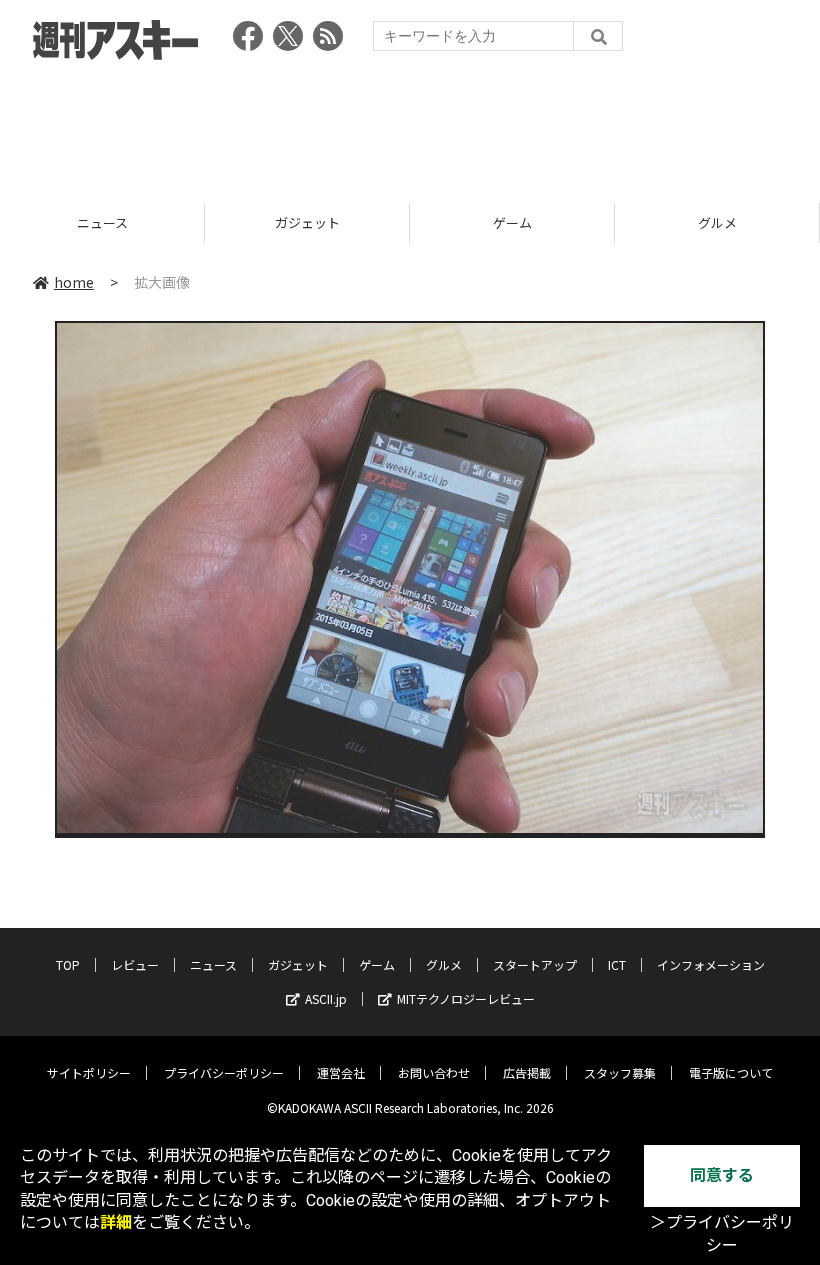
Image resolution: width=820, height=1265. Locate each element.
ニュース (213, 964)
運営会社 (341, 1072)
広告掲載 (527, 1072)
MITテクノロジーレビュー (466, 998)
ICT (617, 964)
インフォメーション (711, 964)
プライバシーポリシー (224, 1072)
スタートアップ (717, 222)
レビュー (135, 964)
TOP (68, 964)
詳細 (116, 1222)
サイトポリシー (89, 1072)
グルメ (512, 222)
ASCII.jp (326, 998)
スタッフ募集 (620, 1072)
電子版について (731, 1072)
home (74, 282)
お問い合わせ (434, 1072)
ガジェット (102, 222)
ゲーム (307, 222)
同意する (722, 1175)
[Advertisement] (410, 125)
